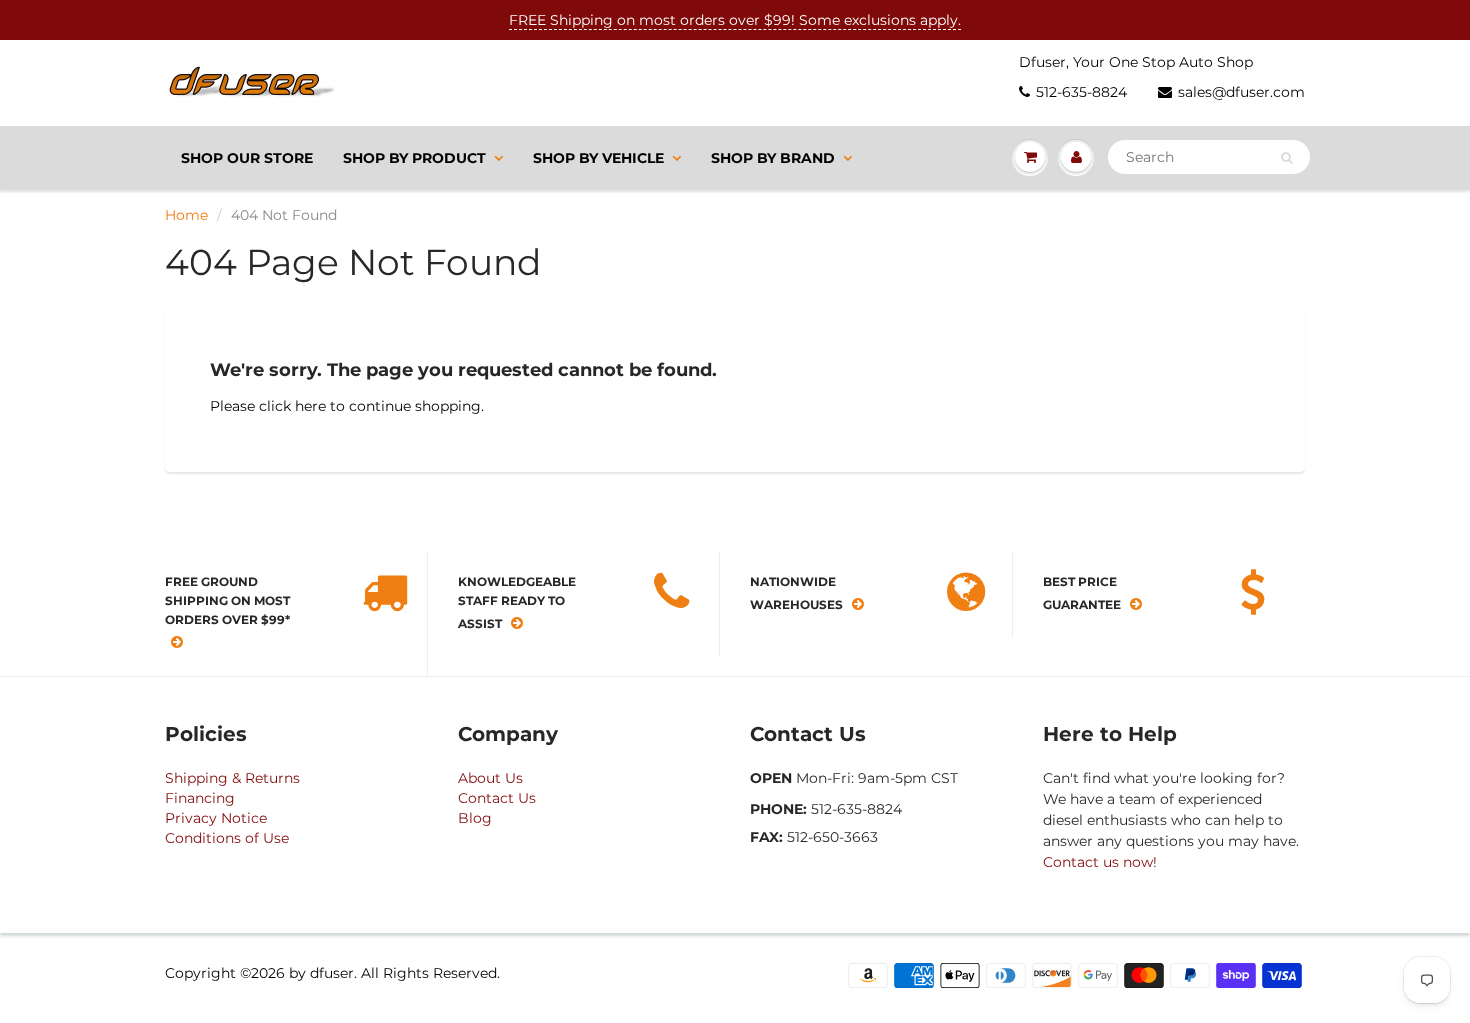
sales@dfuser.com (1241, 92)
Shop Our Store (247, 158)
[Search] (1286, 158)
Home (186, 215)
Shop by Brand (773, 158)
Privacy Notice (216, 818)
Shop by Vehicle (598, 158)
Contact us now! (1100, 862)
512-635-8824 (1081, 92)
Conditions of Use (227, 838)
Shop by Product (414, 158)
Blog (475, 818)
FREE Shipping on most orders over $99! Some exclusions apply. (735, 20)
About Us (490, 778)
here (310, 406)
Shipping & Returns (232, 778)
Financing (200, 798)
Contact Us (497, 798)
